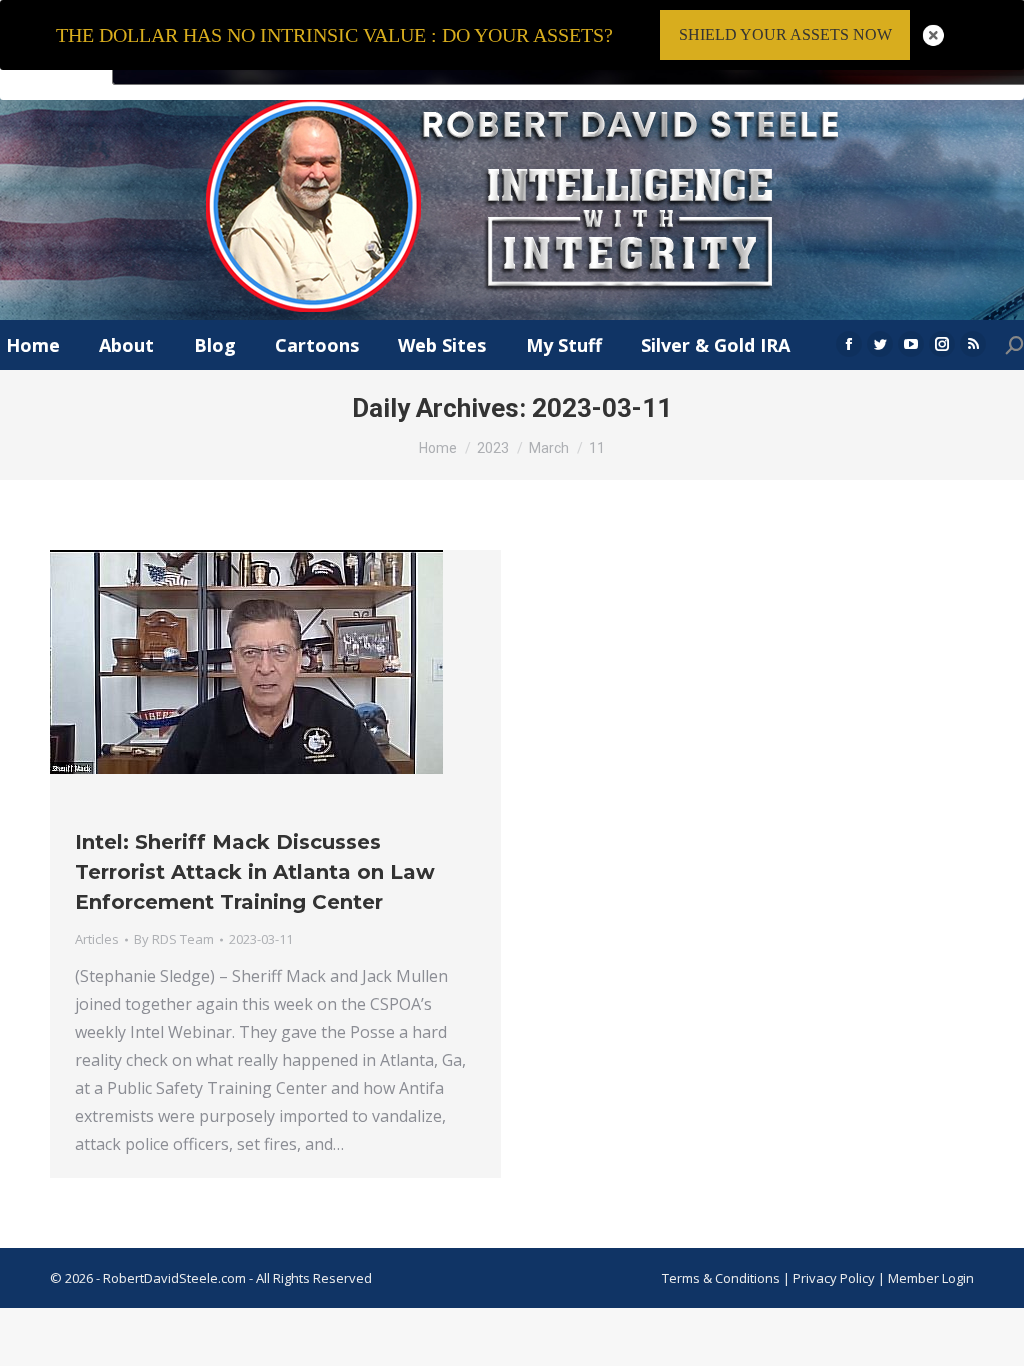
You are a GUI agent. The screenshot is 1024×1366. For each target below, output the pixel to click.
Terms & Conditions (721, 1278)
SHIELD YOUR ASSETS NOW (785, 34)
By (174, 939)
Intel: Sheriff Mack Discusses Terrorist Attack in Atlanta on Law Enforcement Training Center (255, 872)
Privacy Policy (835, 1278)
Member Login (931, 1278)
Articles (97, 939)
